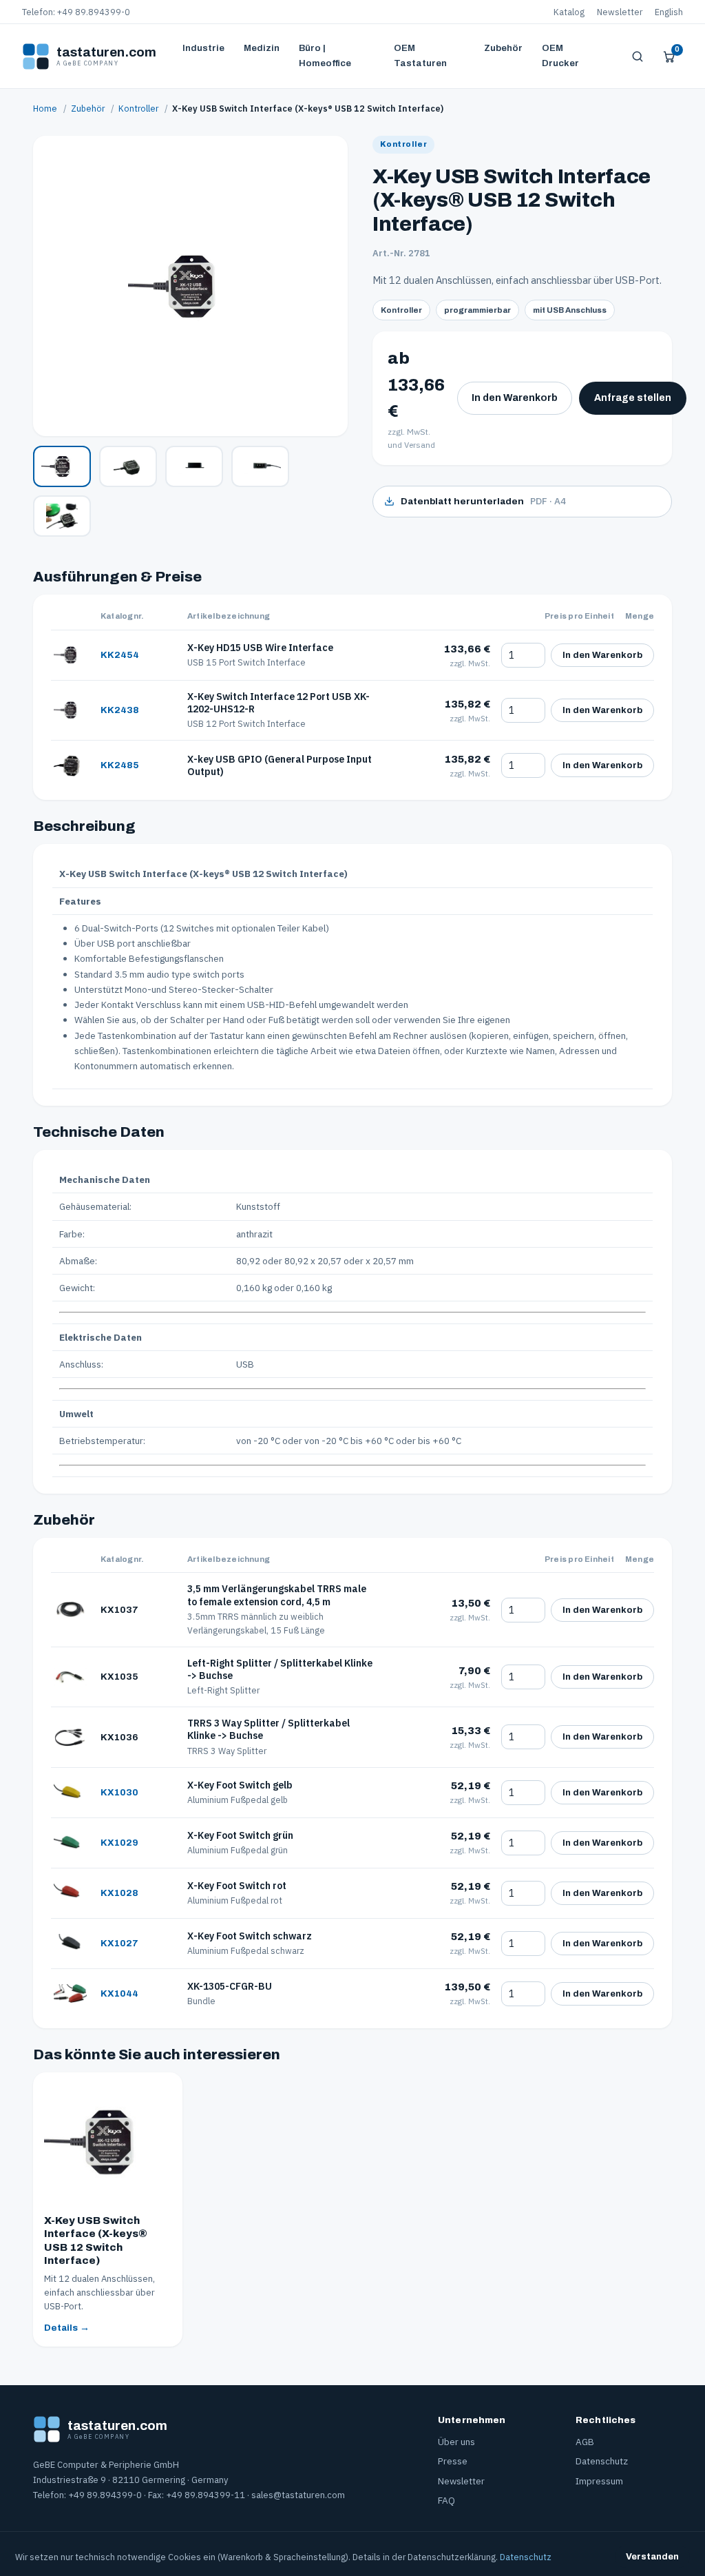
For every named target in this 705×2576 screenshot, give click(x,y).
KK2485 (120, 765)
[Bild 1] (62, 466)
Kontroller (138, 108)
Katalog (569, 12)
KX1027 (119, 1943)
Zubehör (503, 48)
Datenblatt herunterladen (483, 501)
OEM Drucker (560, 55)
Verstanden (652, 2557)
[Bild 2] (128, 466)
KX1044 (119, 1993)
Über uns (456, 2442)
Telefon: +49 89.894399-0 (76, 12)
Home (45, 108)
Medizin (262, 48)
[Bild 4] (260, 466)
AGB (585, 2442)
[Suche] (638, 56)
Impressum (599, 2481)
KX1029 (119, 1843)
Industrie (203, 48)
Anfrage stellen (633, 398)
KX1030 (119, 1792)
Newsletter (620, 12)
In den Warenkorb (515, 398)
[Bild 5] (62, 516)
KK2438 (120, 710)
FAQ (446, 2500)
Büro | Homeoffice (325, 55)
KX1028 (119, 1893)
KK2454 (120, 655)
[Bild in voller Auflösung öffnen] (190, 286)
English (669, 12)
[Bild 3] (194, 466)
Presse (453, 2461)
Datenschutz (602, 2461)
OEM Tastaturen (420, 55)
